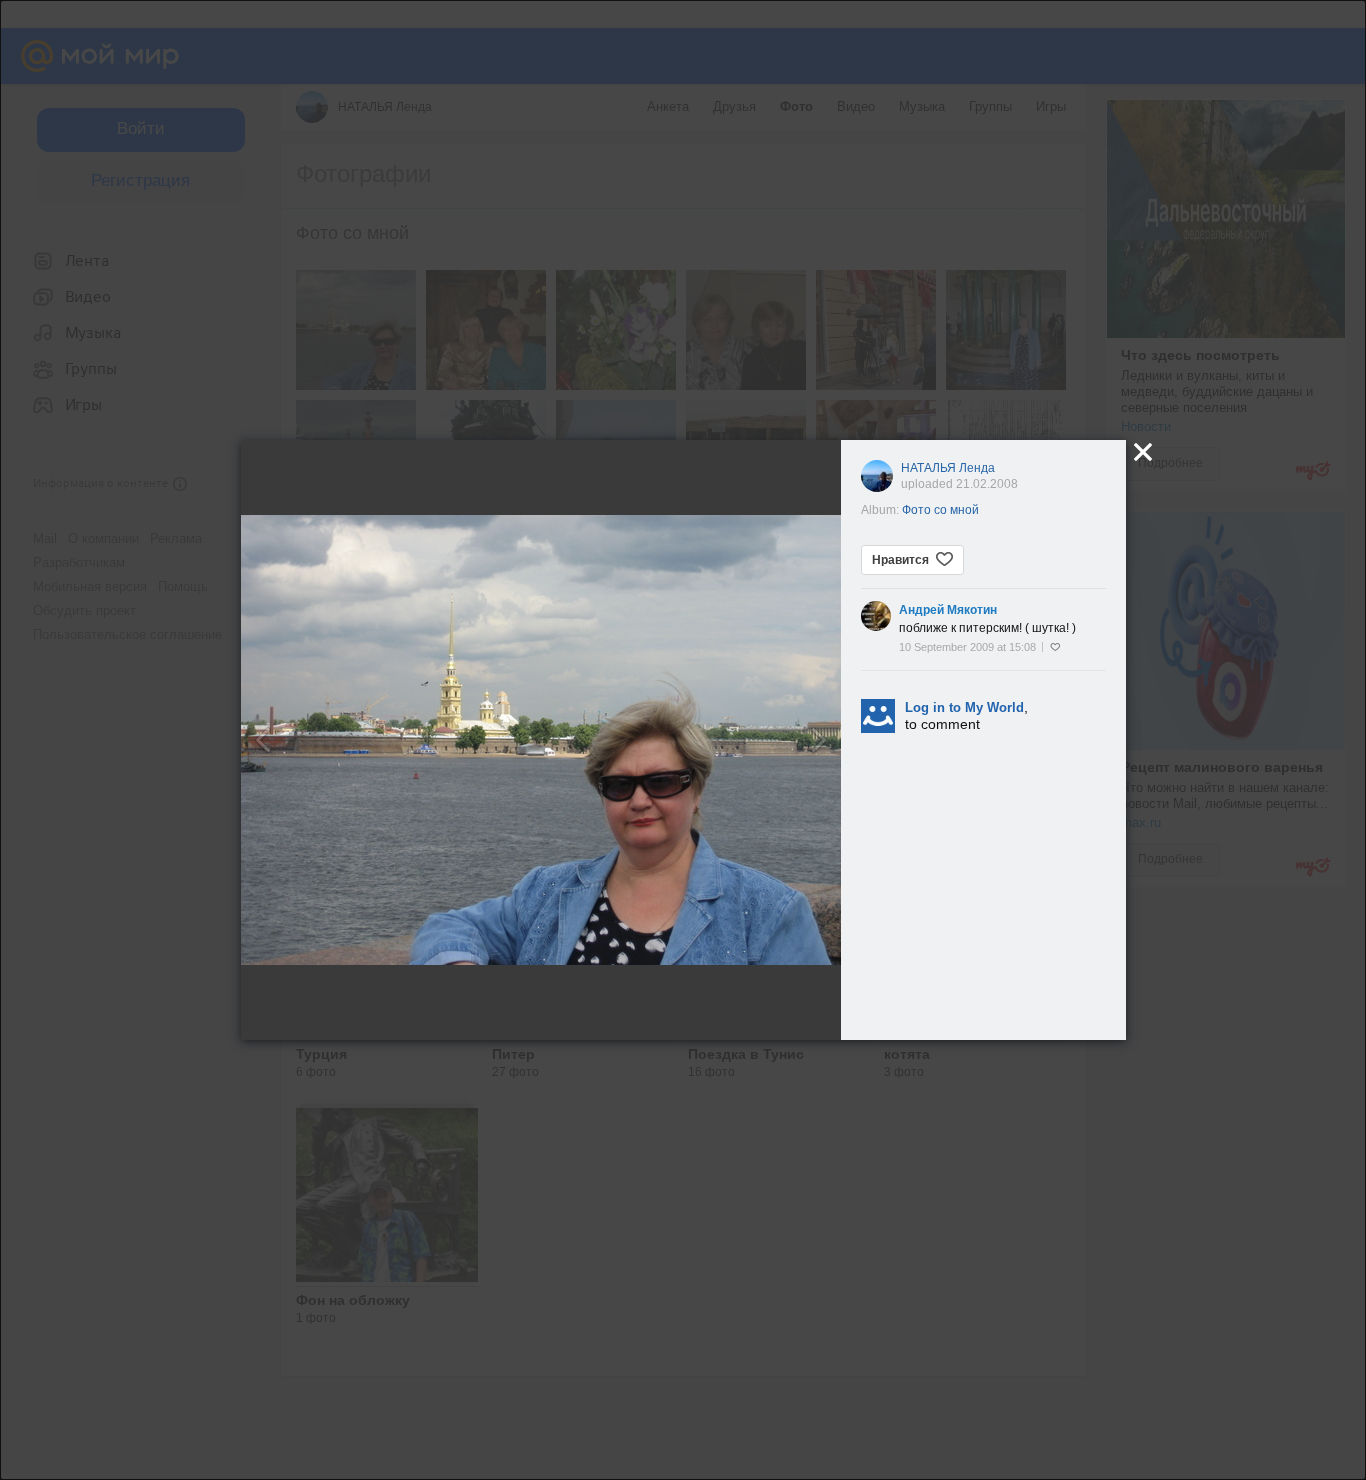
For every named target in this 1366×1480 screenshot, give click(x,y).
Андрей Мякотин (948, 610)
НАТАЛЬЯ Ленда (948, 468)
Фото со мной (940, 510)
